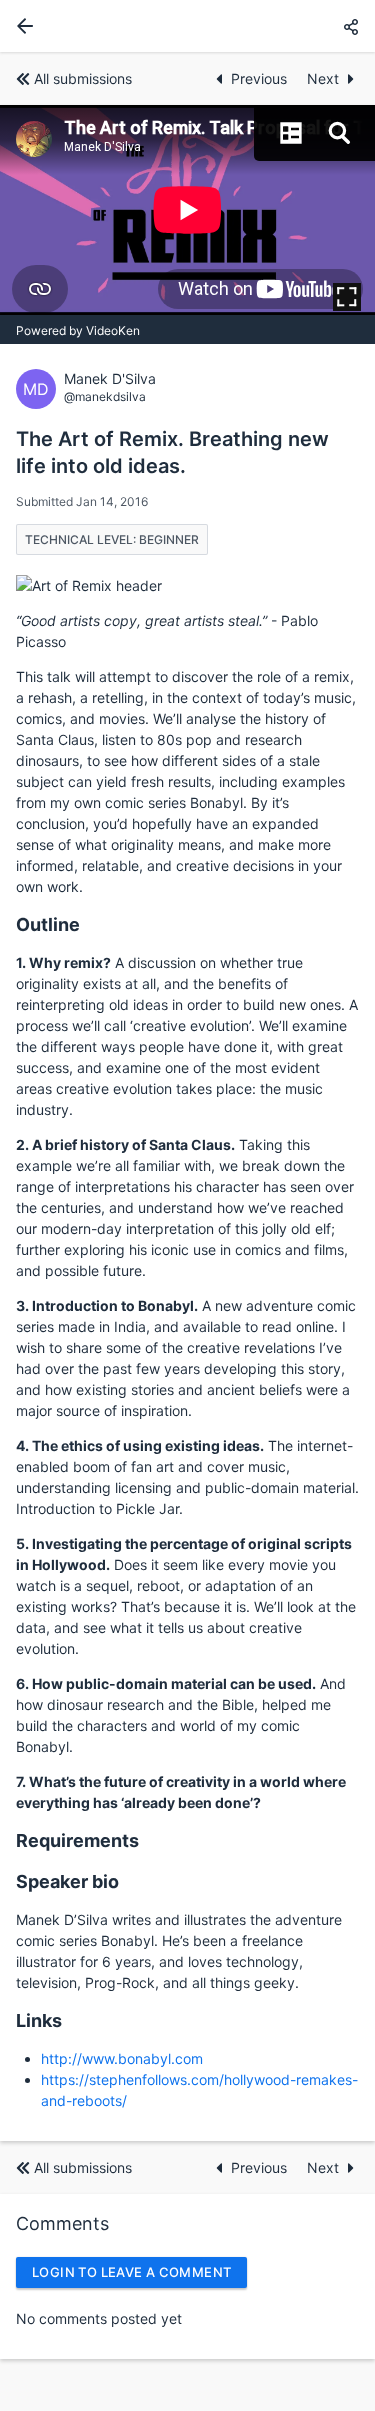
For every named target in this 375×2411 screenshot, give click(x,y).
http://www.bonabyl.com (122, 2058)
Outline (48, 924)
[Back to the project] (21, 26)
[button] (351, 26)
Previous (261, 78)
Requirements (77, 1840)
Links (39, 2020)
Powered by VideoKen (78, 330)
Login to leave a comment (131, 2272)
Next (323, 78)
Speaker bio (67, 1881)
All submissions (83, 78)
